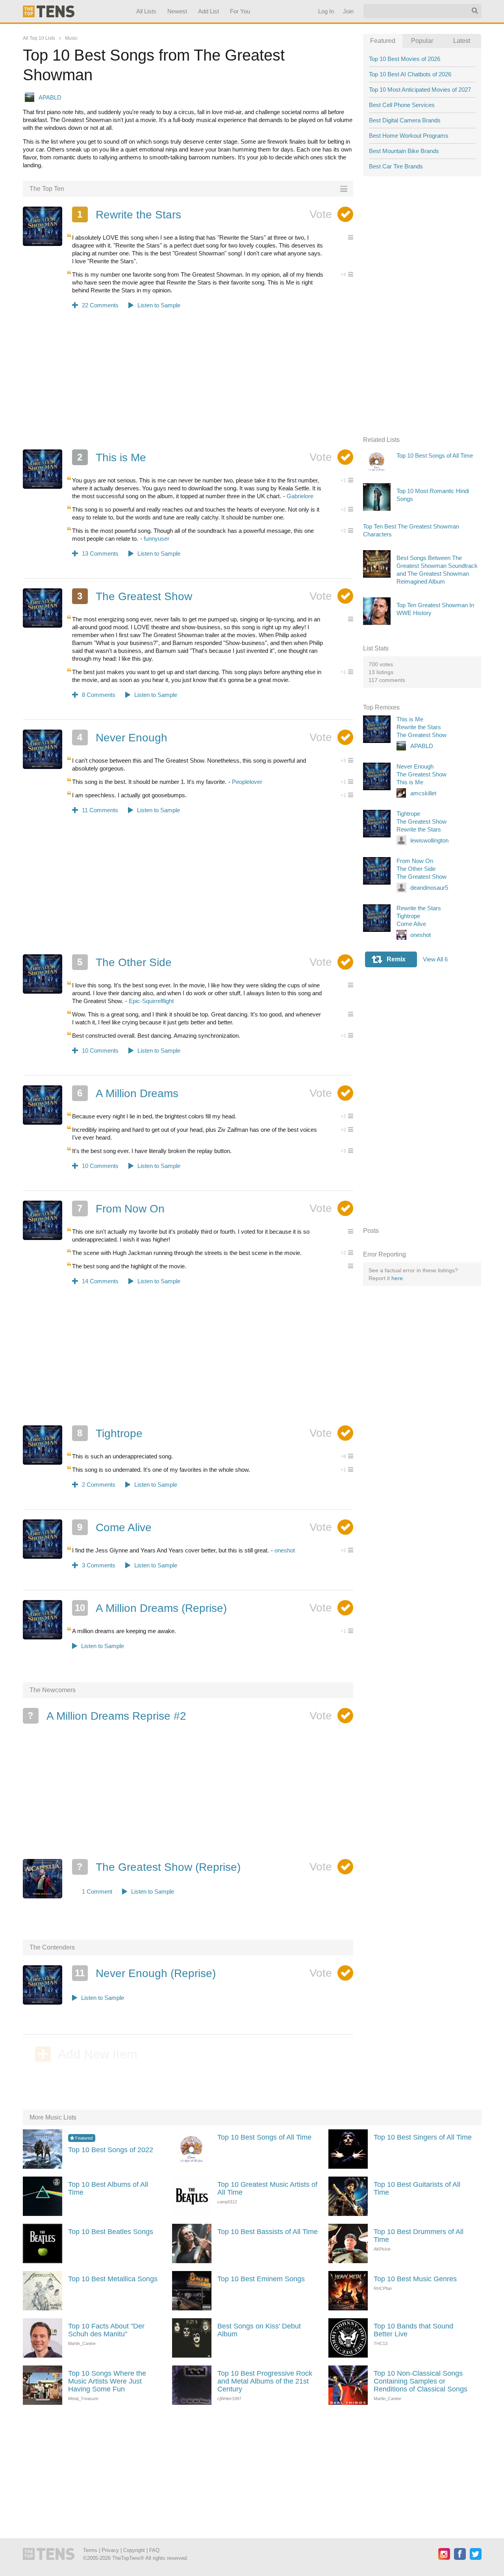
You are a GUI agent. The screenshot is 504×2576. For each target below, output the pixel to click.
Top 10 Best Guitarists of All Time (417, 2188)
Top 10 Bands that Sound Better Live (413, 2330)
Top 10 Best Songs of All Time (264, 2137)
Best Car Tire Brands (396, 166)
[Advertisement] (188, 384)
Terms (90, 2550)
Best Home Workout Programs (409, 136)
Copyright (134, 2550)
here (397, 1278)
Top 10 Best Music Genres (415, 2279)
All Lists (146, 11)
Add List (208, 11)
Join (348, 11)
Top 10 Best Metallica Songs (113, 2279)
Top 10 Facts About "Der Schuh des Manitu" (106, 2330)
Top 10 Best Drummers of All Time (419, 2236)
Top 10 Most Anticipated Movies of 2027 (420, 90)
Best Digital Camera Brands (405, 120)
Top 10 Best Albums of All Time (108, 2188)
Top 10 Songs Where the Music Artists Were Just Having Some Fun (107, 2381)
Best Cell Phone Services (402, 105)
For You (240, 11)
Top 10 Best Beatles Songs (111, 2232)
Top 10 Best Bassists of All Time (268, 2232)
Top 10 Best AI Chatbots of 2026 (410, 74)
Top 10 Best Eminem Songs (261, 2279)
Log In (326, 11)
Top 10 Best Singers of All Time (423, 2137)
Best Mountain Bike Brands (404, 151)
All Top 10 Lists (39, 38)
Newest (177, 11)
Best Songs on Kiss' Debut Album (259, 2330)
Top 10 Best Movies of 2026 (405, 59)
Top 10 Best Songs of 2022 (111, 2150)
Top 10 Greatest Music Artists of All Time (267, 2188)
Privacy (110, 2550)
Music (71, 38)
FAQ (154, 2550)
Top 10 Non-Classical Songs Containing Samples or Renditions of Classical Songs (421, 2381)
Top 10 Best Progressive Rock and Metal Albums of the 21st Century (265, 2381)
